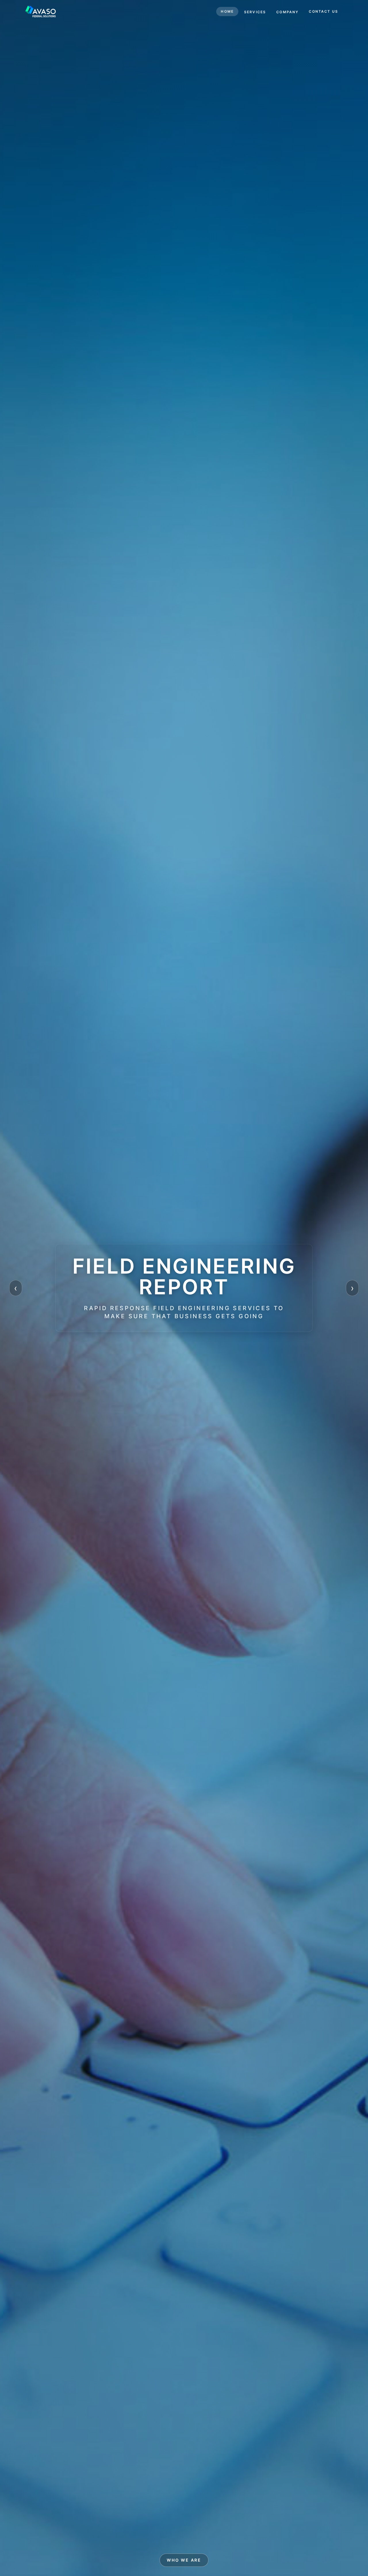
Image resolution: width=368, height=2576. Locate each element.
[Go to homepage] (41, 12)
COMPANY (287, 12)
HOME (227, 11)
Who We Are (184, 2560)
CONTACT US (323, 11)
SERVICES (255, 12)
